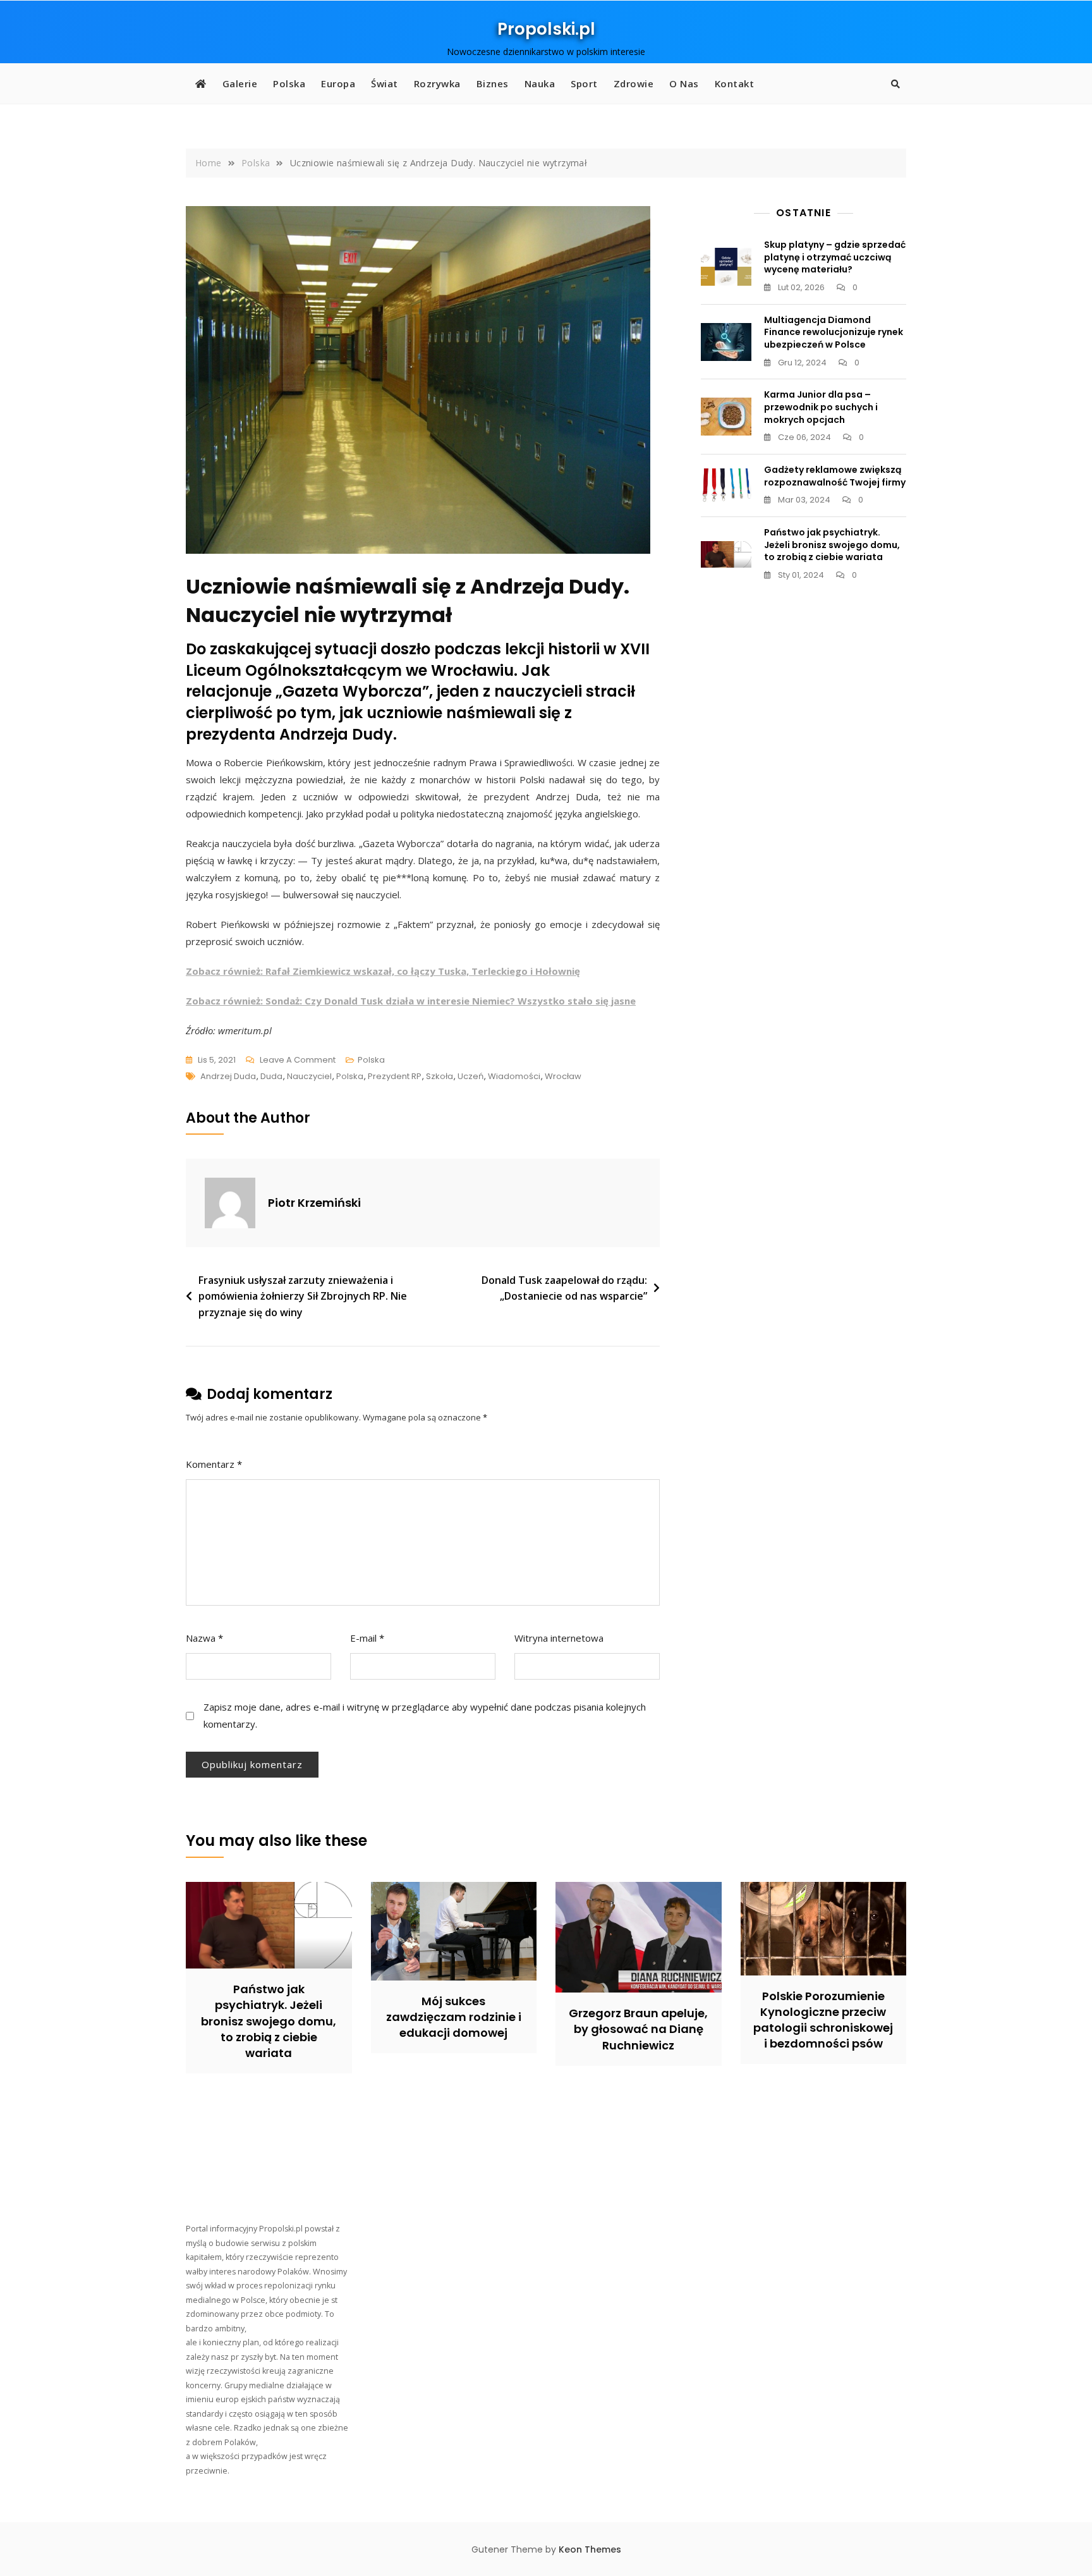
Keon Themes (590, 2549)
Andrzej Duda (228, 1076)
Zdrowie (634, 83)
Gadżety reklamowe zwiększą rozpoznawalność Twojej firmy (835, 476)
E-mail (367, 1638)
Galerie (240, 83)
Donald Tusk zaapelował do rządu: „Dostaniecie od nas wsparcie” (564, 1288)
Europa (338, 83)
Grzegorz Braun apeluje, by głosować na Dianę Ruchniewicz (638, 2029)
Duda (271, 1076)
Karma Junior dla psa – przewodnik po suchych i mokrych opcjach (821, 407)
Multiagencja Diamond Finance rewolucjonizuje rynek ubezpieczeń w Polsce (834, 332)
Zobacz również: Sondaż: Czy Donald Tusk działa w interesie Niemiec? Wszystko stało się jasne (411, 1001)
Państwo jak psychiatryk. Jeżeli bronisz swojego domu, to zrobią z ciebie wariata (832, 545)
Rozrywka (437, 83)
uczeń (470, 1076)
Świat (385, 83)
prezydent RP (395, 1076)
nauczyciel (309, 1076)
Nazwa (204, 1638)
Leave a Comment (298, 1061)
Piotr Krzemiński (314, 1203)
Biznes (493, 83)
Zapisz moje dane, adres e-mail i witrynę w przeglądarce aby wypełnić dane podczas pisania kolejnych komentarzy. (425, 1715)
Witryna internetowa (559, 1638)
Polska (289, 83)
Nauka (540, 83)
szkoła (440, 1076)
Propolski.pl (546, 29)
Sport (584, 83)
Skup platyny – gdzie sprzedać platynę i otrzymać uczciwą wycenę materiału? (835, 257)
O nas (684, 83)
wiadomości (514, 1076)
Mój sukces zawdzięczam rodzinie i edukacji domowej (454, 2017)
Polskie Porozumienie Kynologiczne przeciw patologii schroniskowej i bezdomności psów (823, 2020)
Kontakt (735, 83)
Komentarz (214, 1464)
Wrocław (563, 1076)
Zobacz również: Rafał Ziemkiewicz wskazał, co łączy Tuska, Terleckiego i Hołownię (383, 971)
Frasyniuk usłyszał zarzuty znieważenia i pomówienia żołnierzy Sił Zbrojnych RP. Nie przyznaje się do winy (303, 1296)
